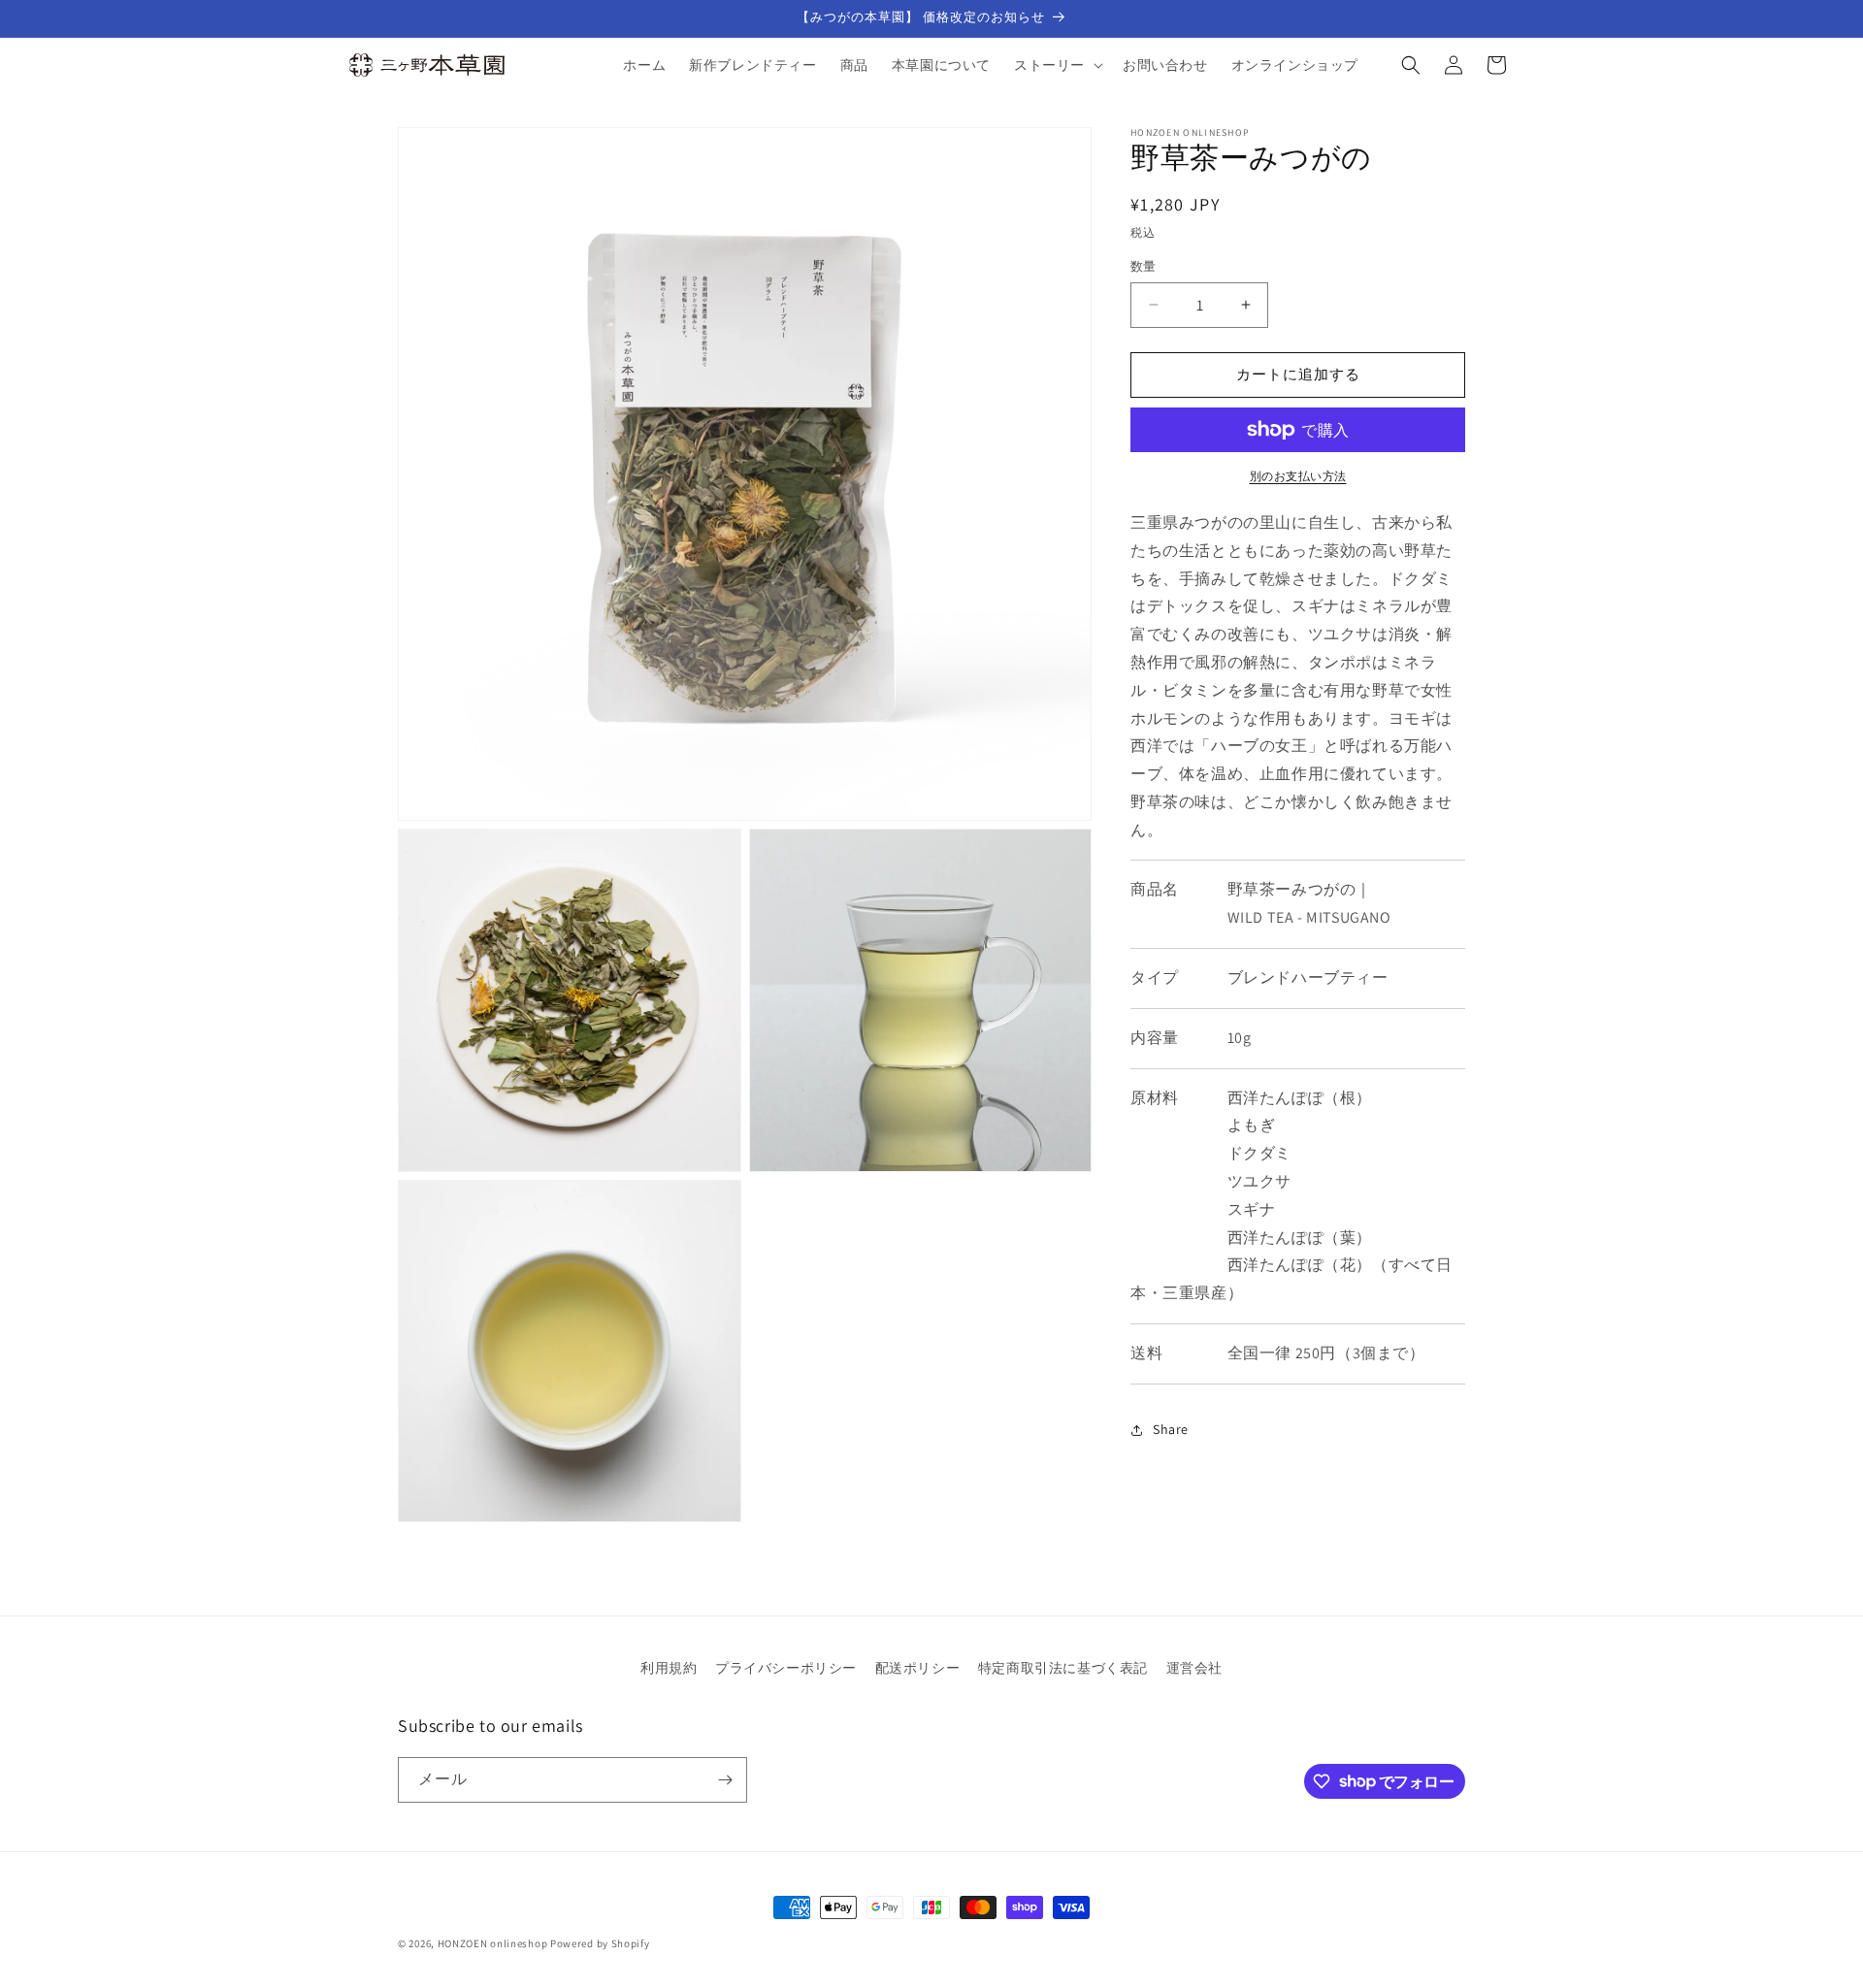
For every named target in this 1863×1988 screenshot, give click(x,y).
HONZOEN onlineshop (493, 1943)
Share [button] (1171, 1429)
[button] (1057, 65)
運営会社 (1194, 1668)
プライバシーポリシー (786, 1668)
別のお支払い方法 (1298, 476)
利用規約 (669, 1668)
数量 (1144, 266)
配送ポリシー (918, 1668)
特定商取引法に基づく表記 (1063, 1668)
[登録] (725, 1780)
